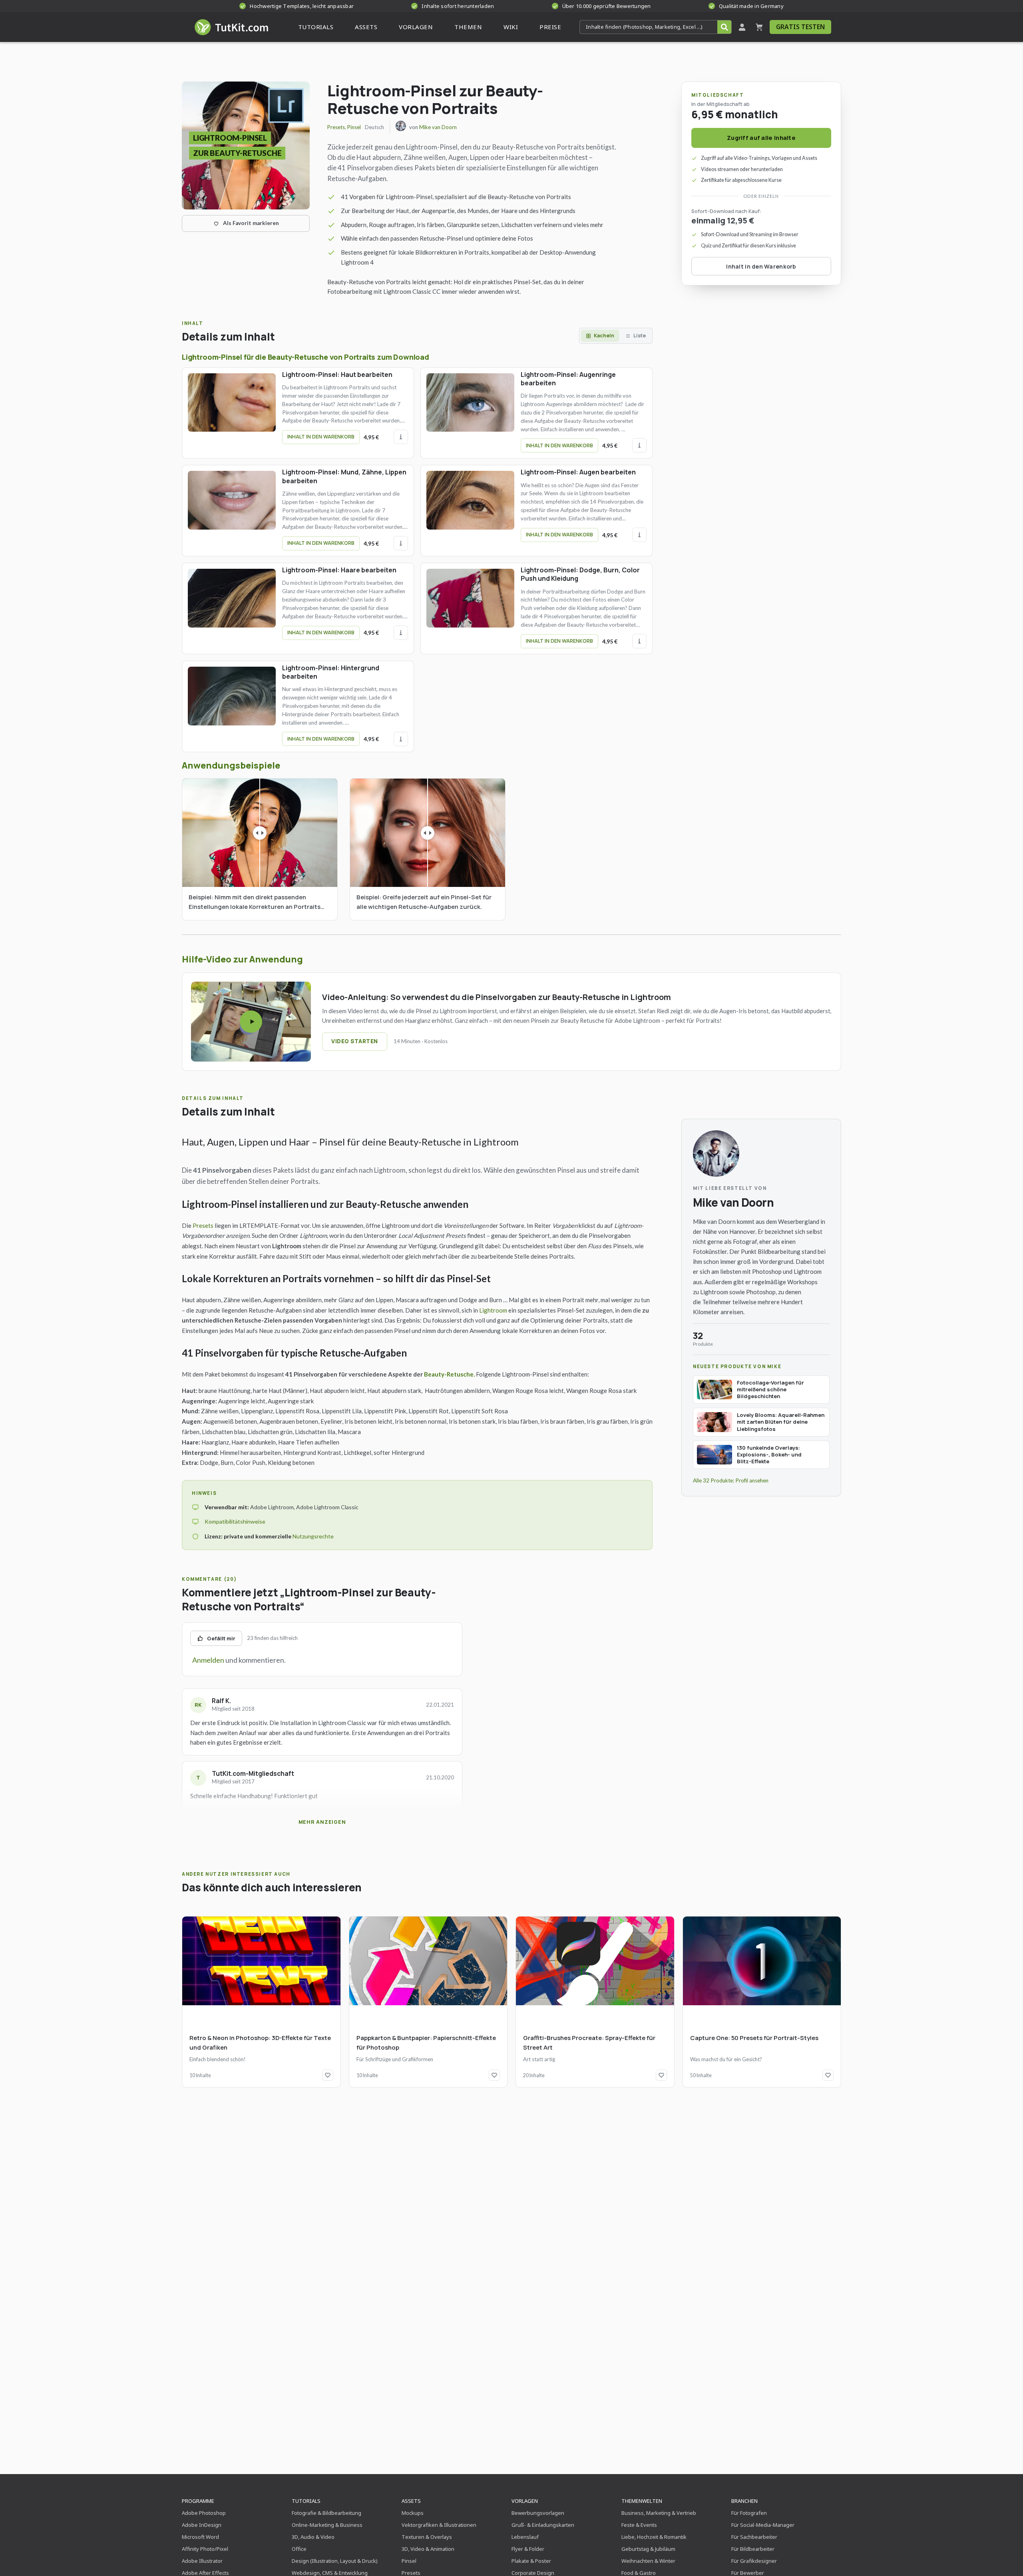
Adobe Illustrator (202, 2561)
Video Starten (355, 1041)
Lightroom (493, 1310)
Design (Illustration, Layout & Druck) (335, 2561)
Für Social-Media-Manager (763, 2525)
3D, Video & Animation (428, 2549)
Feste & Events (639, 2525)
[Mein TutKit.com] (742, 27)
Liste (640, 336)
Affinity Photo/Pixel (205, 2549)
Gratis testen (800, 27)
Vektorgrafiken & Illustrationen (439, 2525)
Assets (411, 2501)
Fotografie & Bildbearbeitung (326, 2513)
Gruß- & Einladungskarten (543, 2525)
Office (299, 2549)
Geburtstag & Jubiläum (648, 2549)
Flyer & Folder (528, 2549)
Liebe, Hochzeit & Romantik (654, 2537)
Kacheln (604, 336)
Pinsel (354, 127)
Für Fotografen (749, 2513)
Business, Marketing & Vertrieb (659, 2513)
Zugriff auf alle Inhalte (761, 138)
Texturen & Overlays (427, 2537)
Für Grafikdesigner (754, 2561)
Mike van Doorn (438, 127)
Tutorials (306, 2501)
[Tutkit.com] (231, 27)
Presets (336, 127)
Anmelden (208, 1660)
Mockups (413, 2513)
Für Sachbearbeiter (754, 2537)
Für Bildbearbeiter (753, 2549)
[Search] (724, 27)
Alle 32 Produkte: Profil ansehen (731, 1480)
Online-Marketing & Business (327, 2525)
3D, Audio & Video (313, 2537)
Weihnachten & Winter (648, 2561)
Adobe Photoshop (204, 2513)
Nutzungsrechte (313, 1536)
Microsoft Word (200, 2537)
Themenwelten (642, 2501)
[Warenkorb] (759, 27)
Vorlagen (525, 2501)
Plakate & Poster (531, 2561)
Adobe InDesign (202, 2525)
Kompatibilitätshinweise (235, 1521)
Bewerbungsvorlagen (538, 2513)
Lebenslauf (525, 2537)
